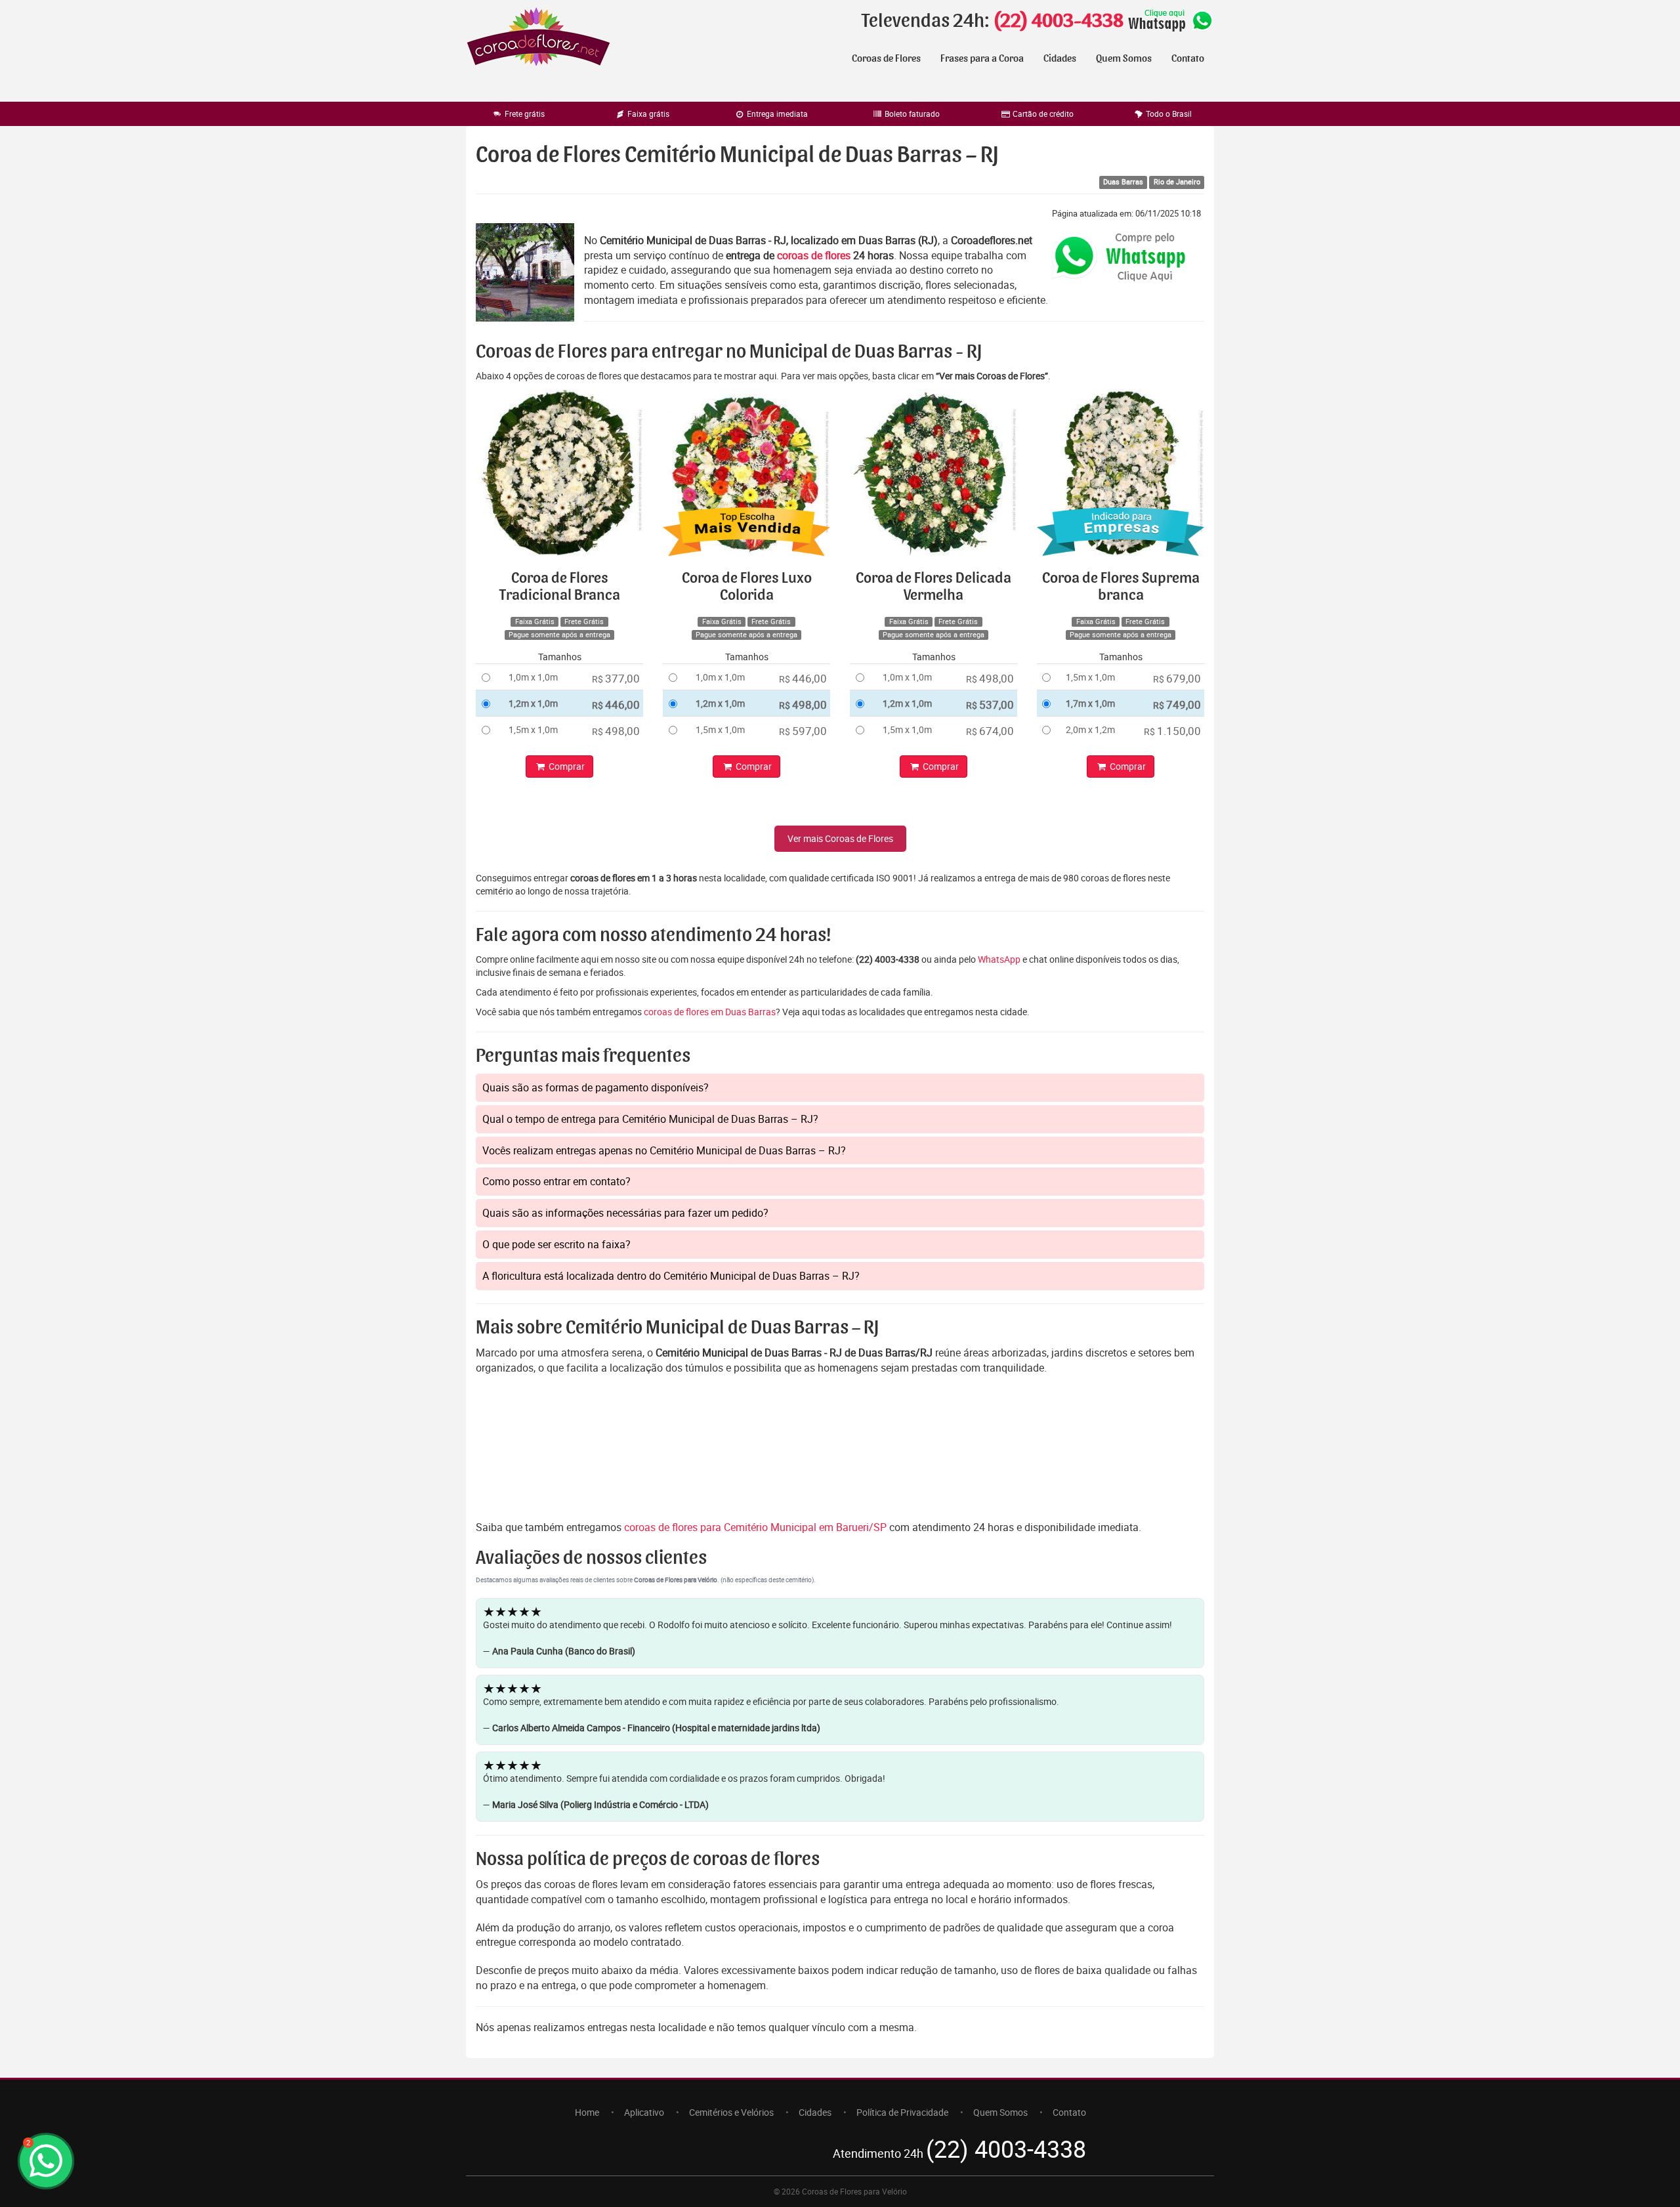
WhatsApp (999, 959)
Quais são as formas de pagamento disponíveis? (596, 1087)
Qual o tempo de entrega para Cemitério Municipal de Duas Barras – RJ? (650, 1119)
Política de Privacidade (902, 2112)
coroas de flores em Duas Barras (710, 1012)
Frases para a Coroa (982, 58)
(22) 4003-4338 (1058, 21)
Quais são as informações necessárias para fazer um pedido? (625, 1213)
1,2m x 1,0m (533, 703)
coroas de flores (814, 255)
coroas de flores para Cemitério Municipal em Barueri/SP (757, 1527)
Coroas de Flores (886, 58)
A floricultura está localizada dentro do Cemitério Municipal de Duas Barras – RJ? (671, 1276)
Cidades (1060, 58)
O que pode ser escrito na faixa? (556, 1244)
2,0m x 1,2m (1090, 729)
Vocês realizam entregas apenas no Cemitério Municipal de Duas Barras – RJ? (664, 1150)
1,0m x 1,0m (533, 677)
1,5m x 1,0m (533, 729)
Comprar (566, 766)
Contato (1188, 58)
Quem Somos (1124, 58)
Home (587, 2112)
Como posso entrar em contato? (556, 1181)
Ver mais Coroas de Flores (840, 838)
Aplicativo (644, 2112)
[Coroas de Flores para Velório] (538, 38)
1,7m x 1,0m (1090, 703)
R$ (616, 678)
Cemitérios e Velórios (731, 2112)
